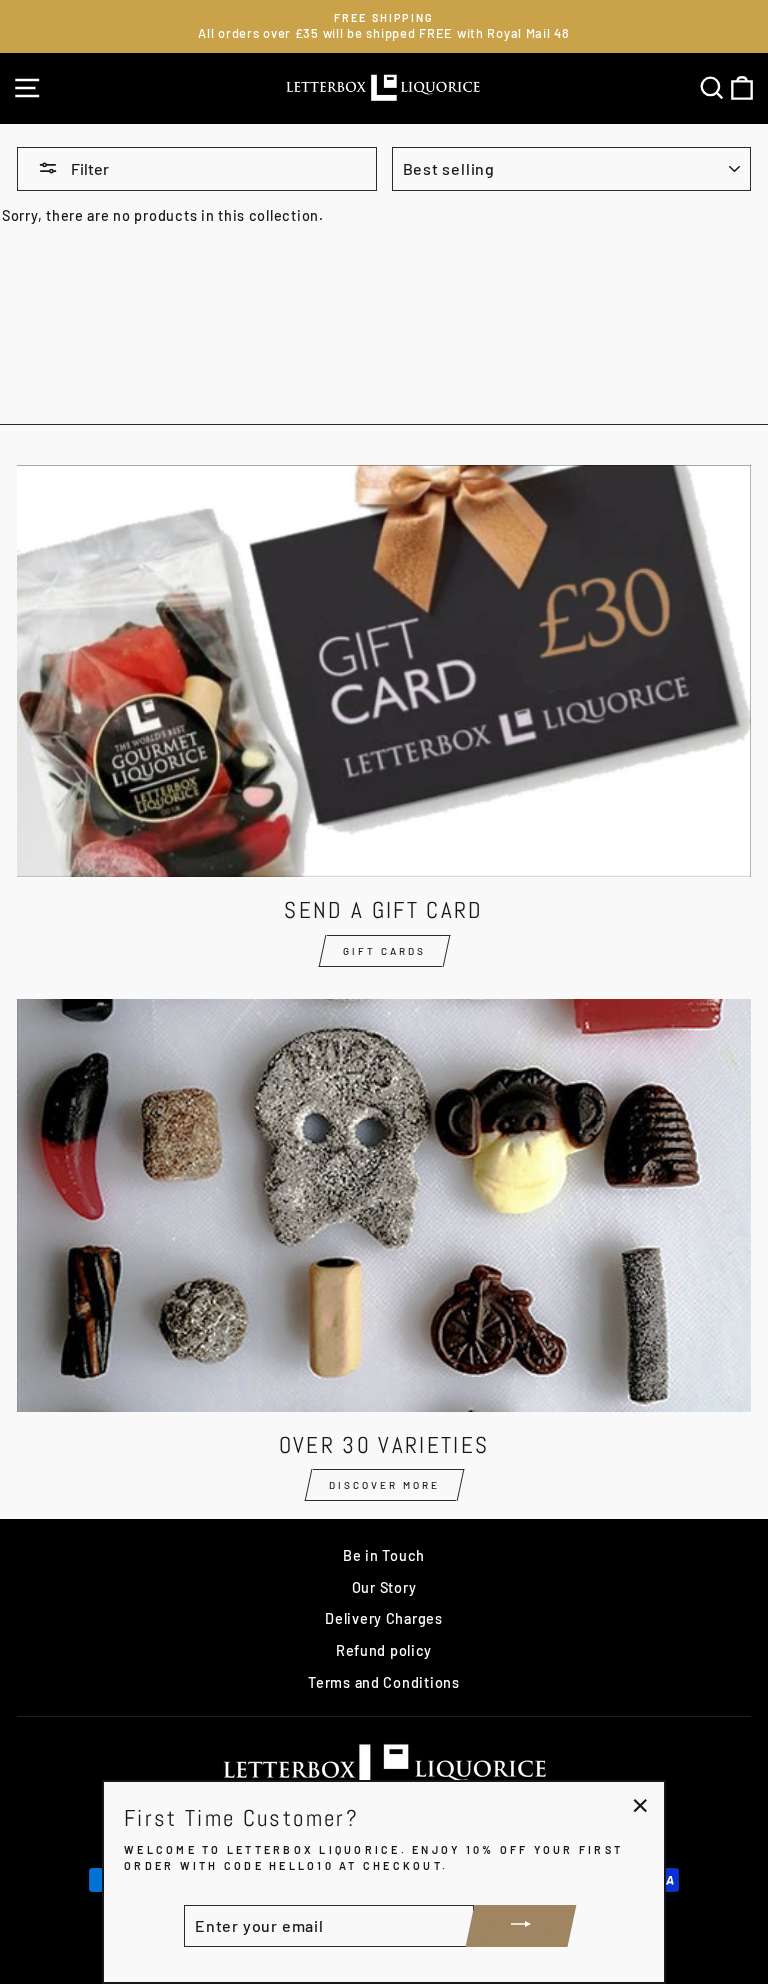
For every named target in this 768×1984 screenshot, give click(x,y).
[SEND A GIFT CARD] (384, 671)
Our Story (384, 1587)
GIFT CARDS (384, 951)
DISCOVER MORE (384, 1485)
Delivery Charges (384, 1618)
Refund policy (384, 1650)
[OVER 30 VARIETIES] (384, 1205)
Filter (88, 168)
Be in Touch (384, 1555)
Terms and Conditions (383, 1682)
